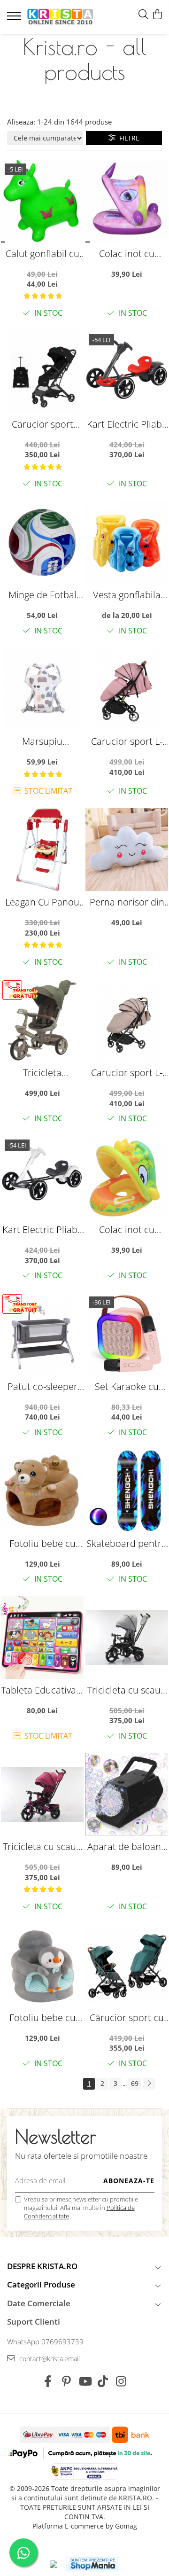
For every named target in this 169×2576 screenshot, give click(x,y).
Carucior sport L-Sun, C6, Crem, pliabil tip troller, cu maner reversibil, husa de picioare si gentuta (127, 1073)
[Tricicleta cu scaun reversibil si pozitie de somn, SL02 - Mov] (42, 1794)
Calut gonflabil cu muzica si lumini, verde (42, 254)
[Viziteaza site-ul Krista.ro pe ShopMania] (93, 2564)
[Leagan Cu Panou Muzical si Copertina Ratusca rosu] (42, 850)
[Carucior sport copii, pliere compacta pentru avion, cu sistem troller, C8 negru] (42, 372)
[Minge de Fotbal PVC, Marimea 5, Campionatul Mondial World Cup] (42, 542)
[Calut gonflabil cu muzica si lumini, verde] (42, 201)
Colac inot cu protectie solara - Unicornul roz (127, 254)
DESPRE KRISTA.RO (42, 2266)
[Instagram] (121, 2381)
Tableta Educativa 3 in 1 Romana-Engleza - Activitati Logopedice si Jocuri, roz (42, 1690)
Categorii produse (41, 2284)
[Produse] (15, 19)
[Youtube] (85, 2381)
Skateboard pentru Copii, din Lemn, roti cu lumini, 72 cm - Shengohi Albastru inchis (127, 1543)
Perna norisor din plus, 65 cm (127, 902)
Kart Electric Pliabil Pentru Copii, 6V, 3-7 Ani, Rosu (127, 424)
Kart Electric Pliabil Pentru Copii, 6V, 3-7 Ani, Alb (42, 1229)
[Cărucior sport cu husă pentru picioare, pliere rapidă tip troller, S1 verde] (127, 1965)
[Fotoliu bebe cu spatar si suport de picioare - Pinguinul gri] (42, 1965)
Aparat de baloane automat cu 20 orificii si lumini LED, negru (127, 1846)
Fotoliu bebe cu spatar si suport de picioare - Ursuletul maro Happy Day (42, 1543)
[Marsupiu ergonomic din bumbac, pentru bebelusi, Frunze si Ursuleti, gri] (42, 689)
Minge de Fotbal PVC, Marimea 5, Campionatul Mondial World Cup (42, 595)
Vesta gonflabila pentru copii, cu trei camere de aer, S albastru (127, 595)
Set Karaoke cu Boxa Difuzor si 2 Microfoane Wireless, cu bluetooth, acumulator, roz (127, 1386)
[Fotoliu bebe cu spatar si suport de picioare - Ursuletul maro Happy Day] (42, 1491)
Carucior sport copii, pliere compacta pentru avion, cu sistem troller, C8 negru (42, 424)
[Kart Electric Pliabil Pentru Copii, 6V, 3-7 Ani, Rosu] (127, 372)
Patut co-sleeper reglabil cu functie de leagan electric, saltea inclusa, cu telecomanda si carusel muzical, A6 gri (42, 1386)
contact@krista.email (49, 2359)
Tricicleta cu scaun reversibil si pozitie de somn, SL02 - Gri (127, 1690)
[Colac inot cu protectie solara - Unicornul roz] (127, 201)
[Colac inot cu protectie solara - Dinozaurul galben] (127, 1177)
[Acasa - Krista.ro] (60, 17)
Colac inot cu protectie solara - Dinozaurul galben (127, 1229)
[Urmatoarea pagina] (149, 2084)
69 (135, 2083)
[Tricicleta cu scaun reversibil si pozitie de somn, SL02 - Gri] (127, 1638)
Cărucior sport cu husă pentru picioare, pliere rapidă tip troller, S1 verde (127, 2018)
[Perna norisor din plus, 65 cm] (127, 850)
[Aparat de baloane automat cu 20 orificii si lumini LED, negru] (127, 1794)
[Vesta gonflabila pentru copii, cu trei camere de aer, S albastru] (127, 542)
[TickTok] (103, 2381)
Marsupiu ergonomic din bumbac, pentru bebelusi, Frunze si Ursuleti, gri (42, 741)
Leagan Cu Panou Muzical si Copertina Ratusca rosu (42, 902)
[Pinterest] (66, 2381)
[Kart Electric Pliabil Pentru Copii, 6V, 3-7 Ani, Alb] (42, 1177)
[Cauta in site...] (143, 15)
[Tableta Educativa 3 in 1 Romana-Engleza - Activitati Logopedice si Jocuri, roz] (42, 1638)
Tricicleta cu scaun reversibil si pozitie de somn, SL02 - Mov (42, 1846)
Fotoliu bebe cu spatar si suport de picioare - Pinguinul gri (42, 2018)
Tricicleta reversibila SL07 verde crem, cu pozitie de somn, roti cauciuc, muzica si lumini (42, 1073)
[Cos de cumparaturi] (157, 15)
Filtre (127, 138)
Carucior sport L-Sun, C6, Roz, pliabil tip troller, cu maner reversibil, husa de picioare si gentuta (127, 741)
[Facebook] (48, 2381)
